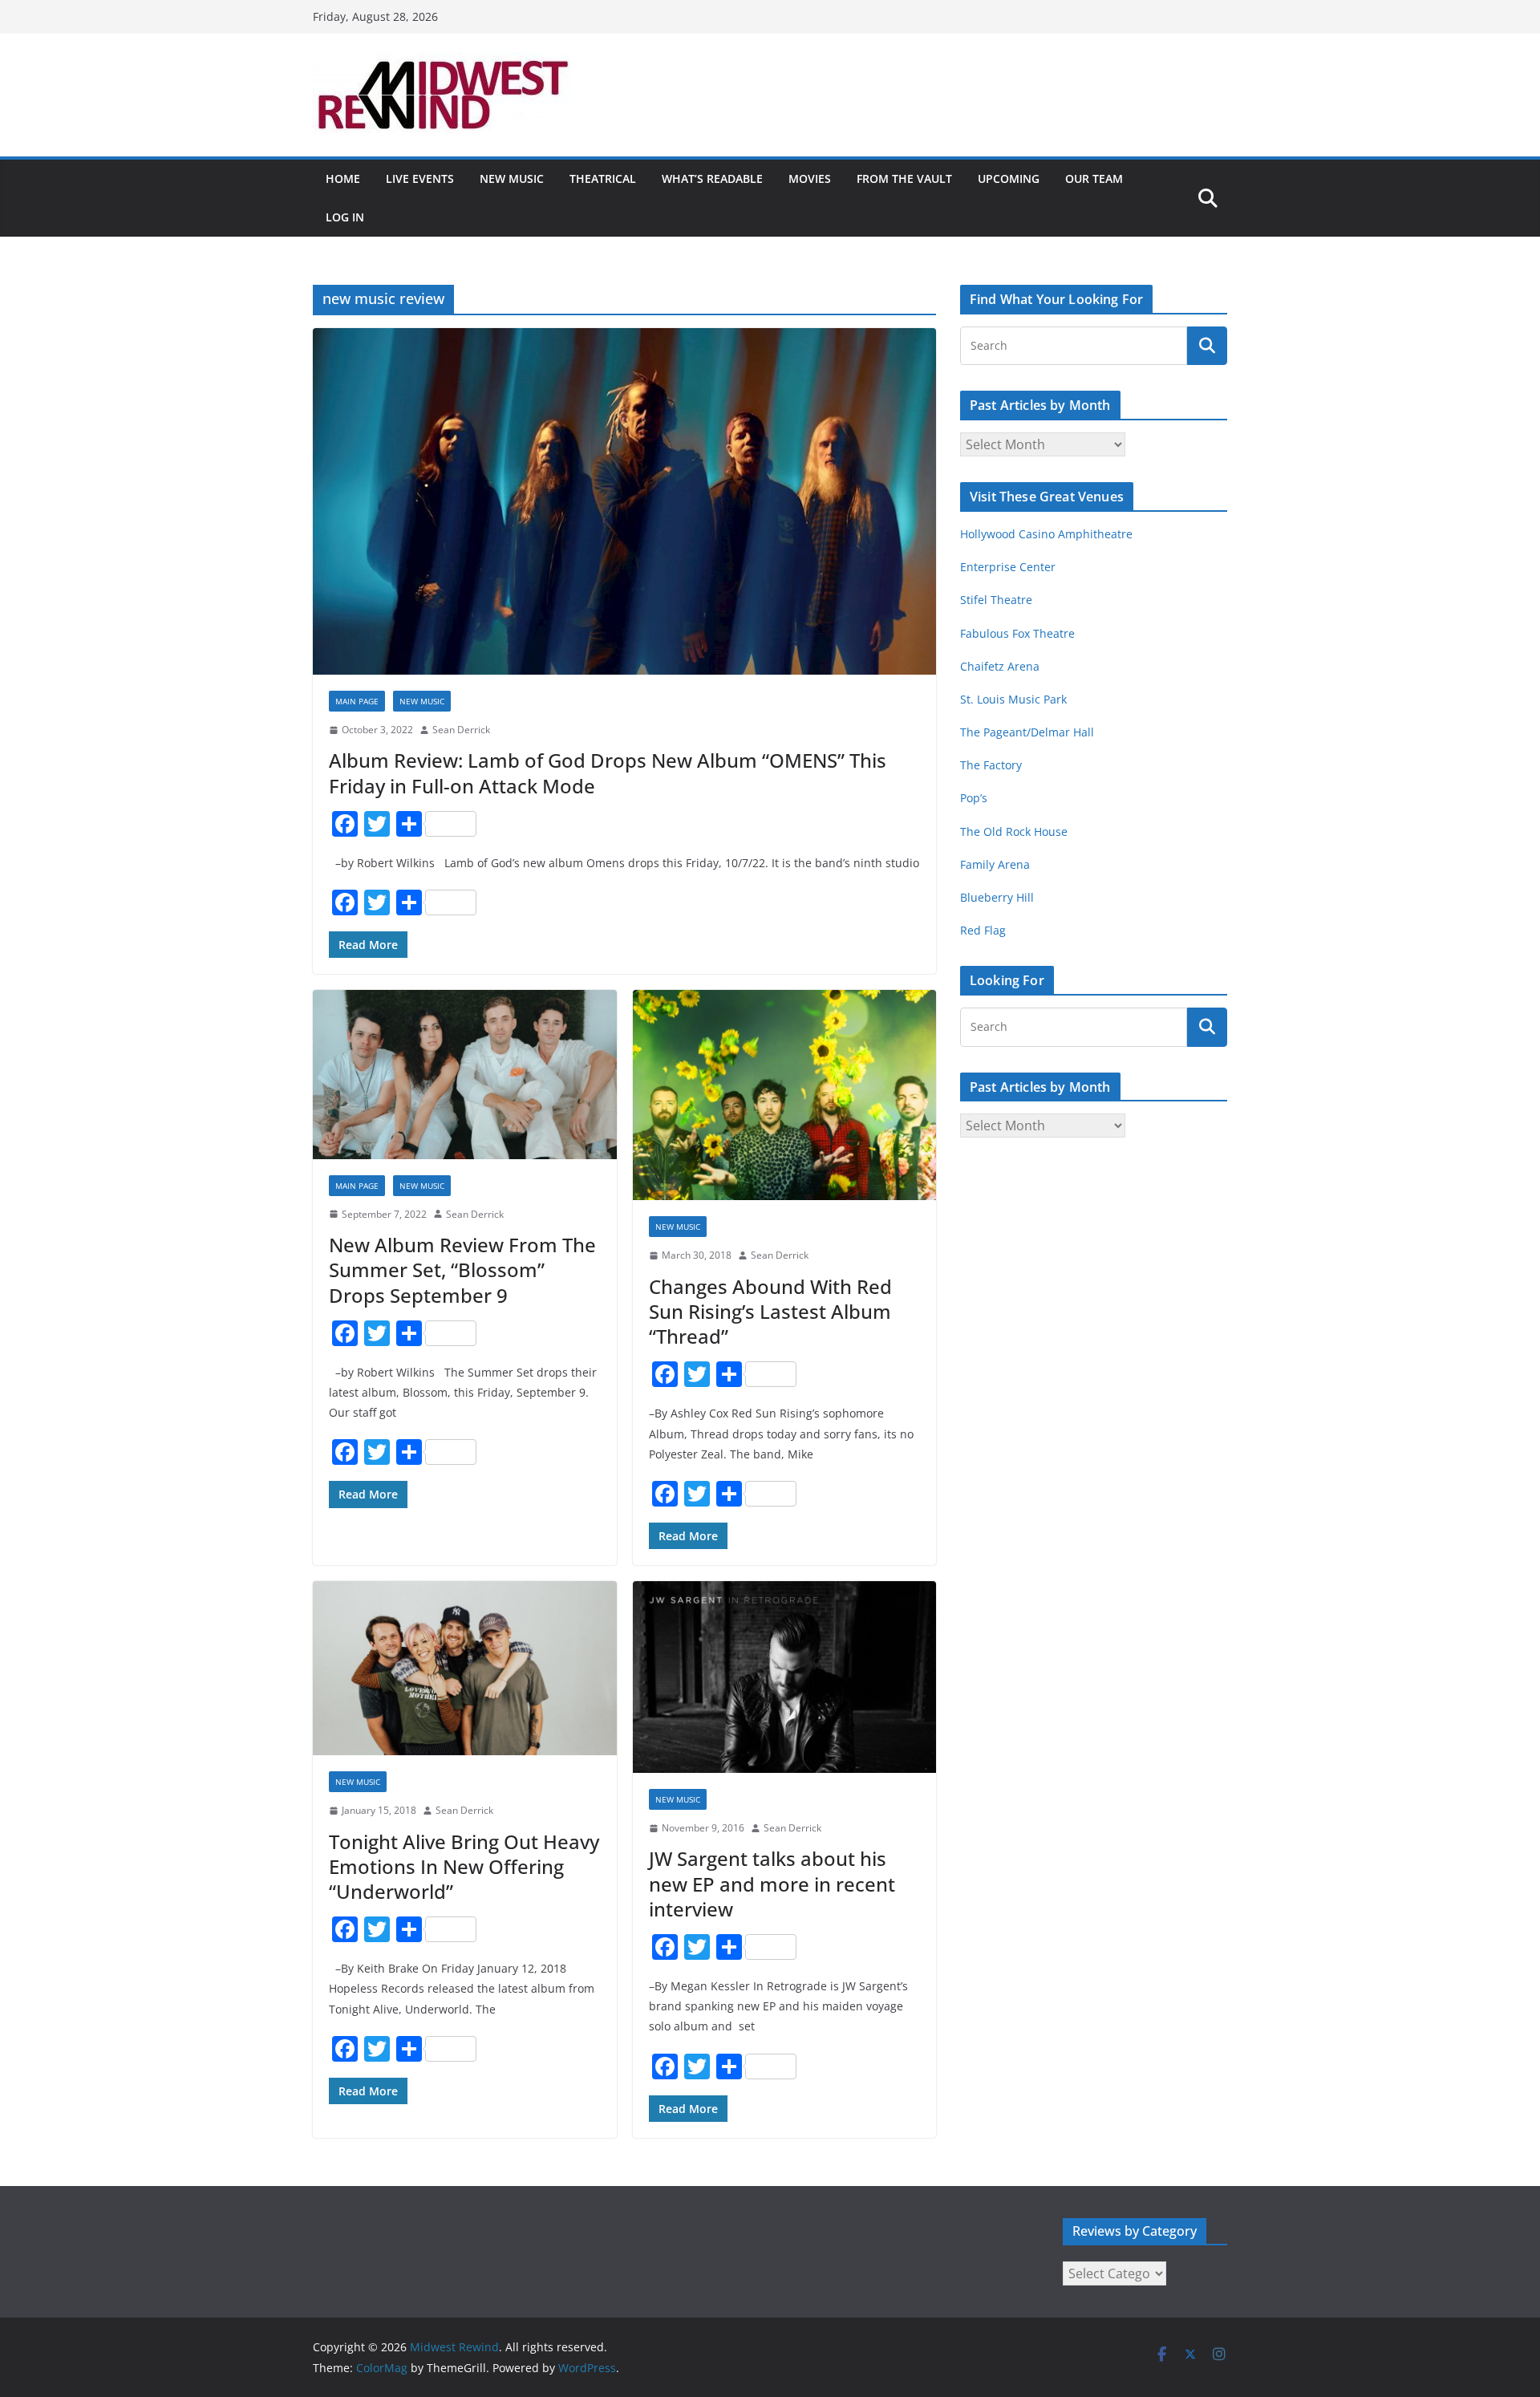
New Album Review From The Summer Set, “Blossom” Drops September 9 (462, 1269)
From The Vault (904, 178)
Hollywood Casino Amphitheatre (1046, 534)
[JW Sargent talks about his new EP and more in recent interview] (785, 1677)
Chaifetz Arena (1000, 666)
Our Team (1094, 178)
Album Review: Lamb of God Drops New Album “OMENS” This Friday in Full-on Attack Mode (608, 773)
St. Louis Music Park (1013, 699)
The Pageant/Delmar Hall (1027, 732)
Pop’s (974, 798)
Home (343, 178)
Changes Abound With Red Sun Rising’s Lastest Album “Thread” (770, 1311)
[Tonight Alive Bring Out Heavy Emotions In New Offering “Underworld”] (465, 1668)
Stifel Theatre (996, 600)
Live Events (420, 178)
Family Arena (995, 864)
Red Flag (983, 930)
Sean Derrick (461, 730)
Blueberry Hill (999, 897)
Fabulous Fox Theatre (1017, 633)
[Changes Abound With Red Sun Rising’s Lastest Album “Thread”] (785, 1095)
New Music (512, 178)
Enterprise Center (1008, 567)
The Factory (991, 765)
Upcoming (1009, 178)
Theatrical (603, 178)
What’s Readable (712, 178)
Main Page (357, 701)
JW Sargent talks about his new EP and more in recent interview (772, 1883)
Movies (810, 178)
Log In (345, 217)
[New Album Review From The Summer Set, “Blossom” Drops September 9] (465, 1075)
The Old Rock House (1014, 831)
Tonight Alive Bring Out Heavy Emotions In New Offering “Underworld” (464, 1866)
